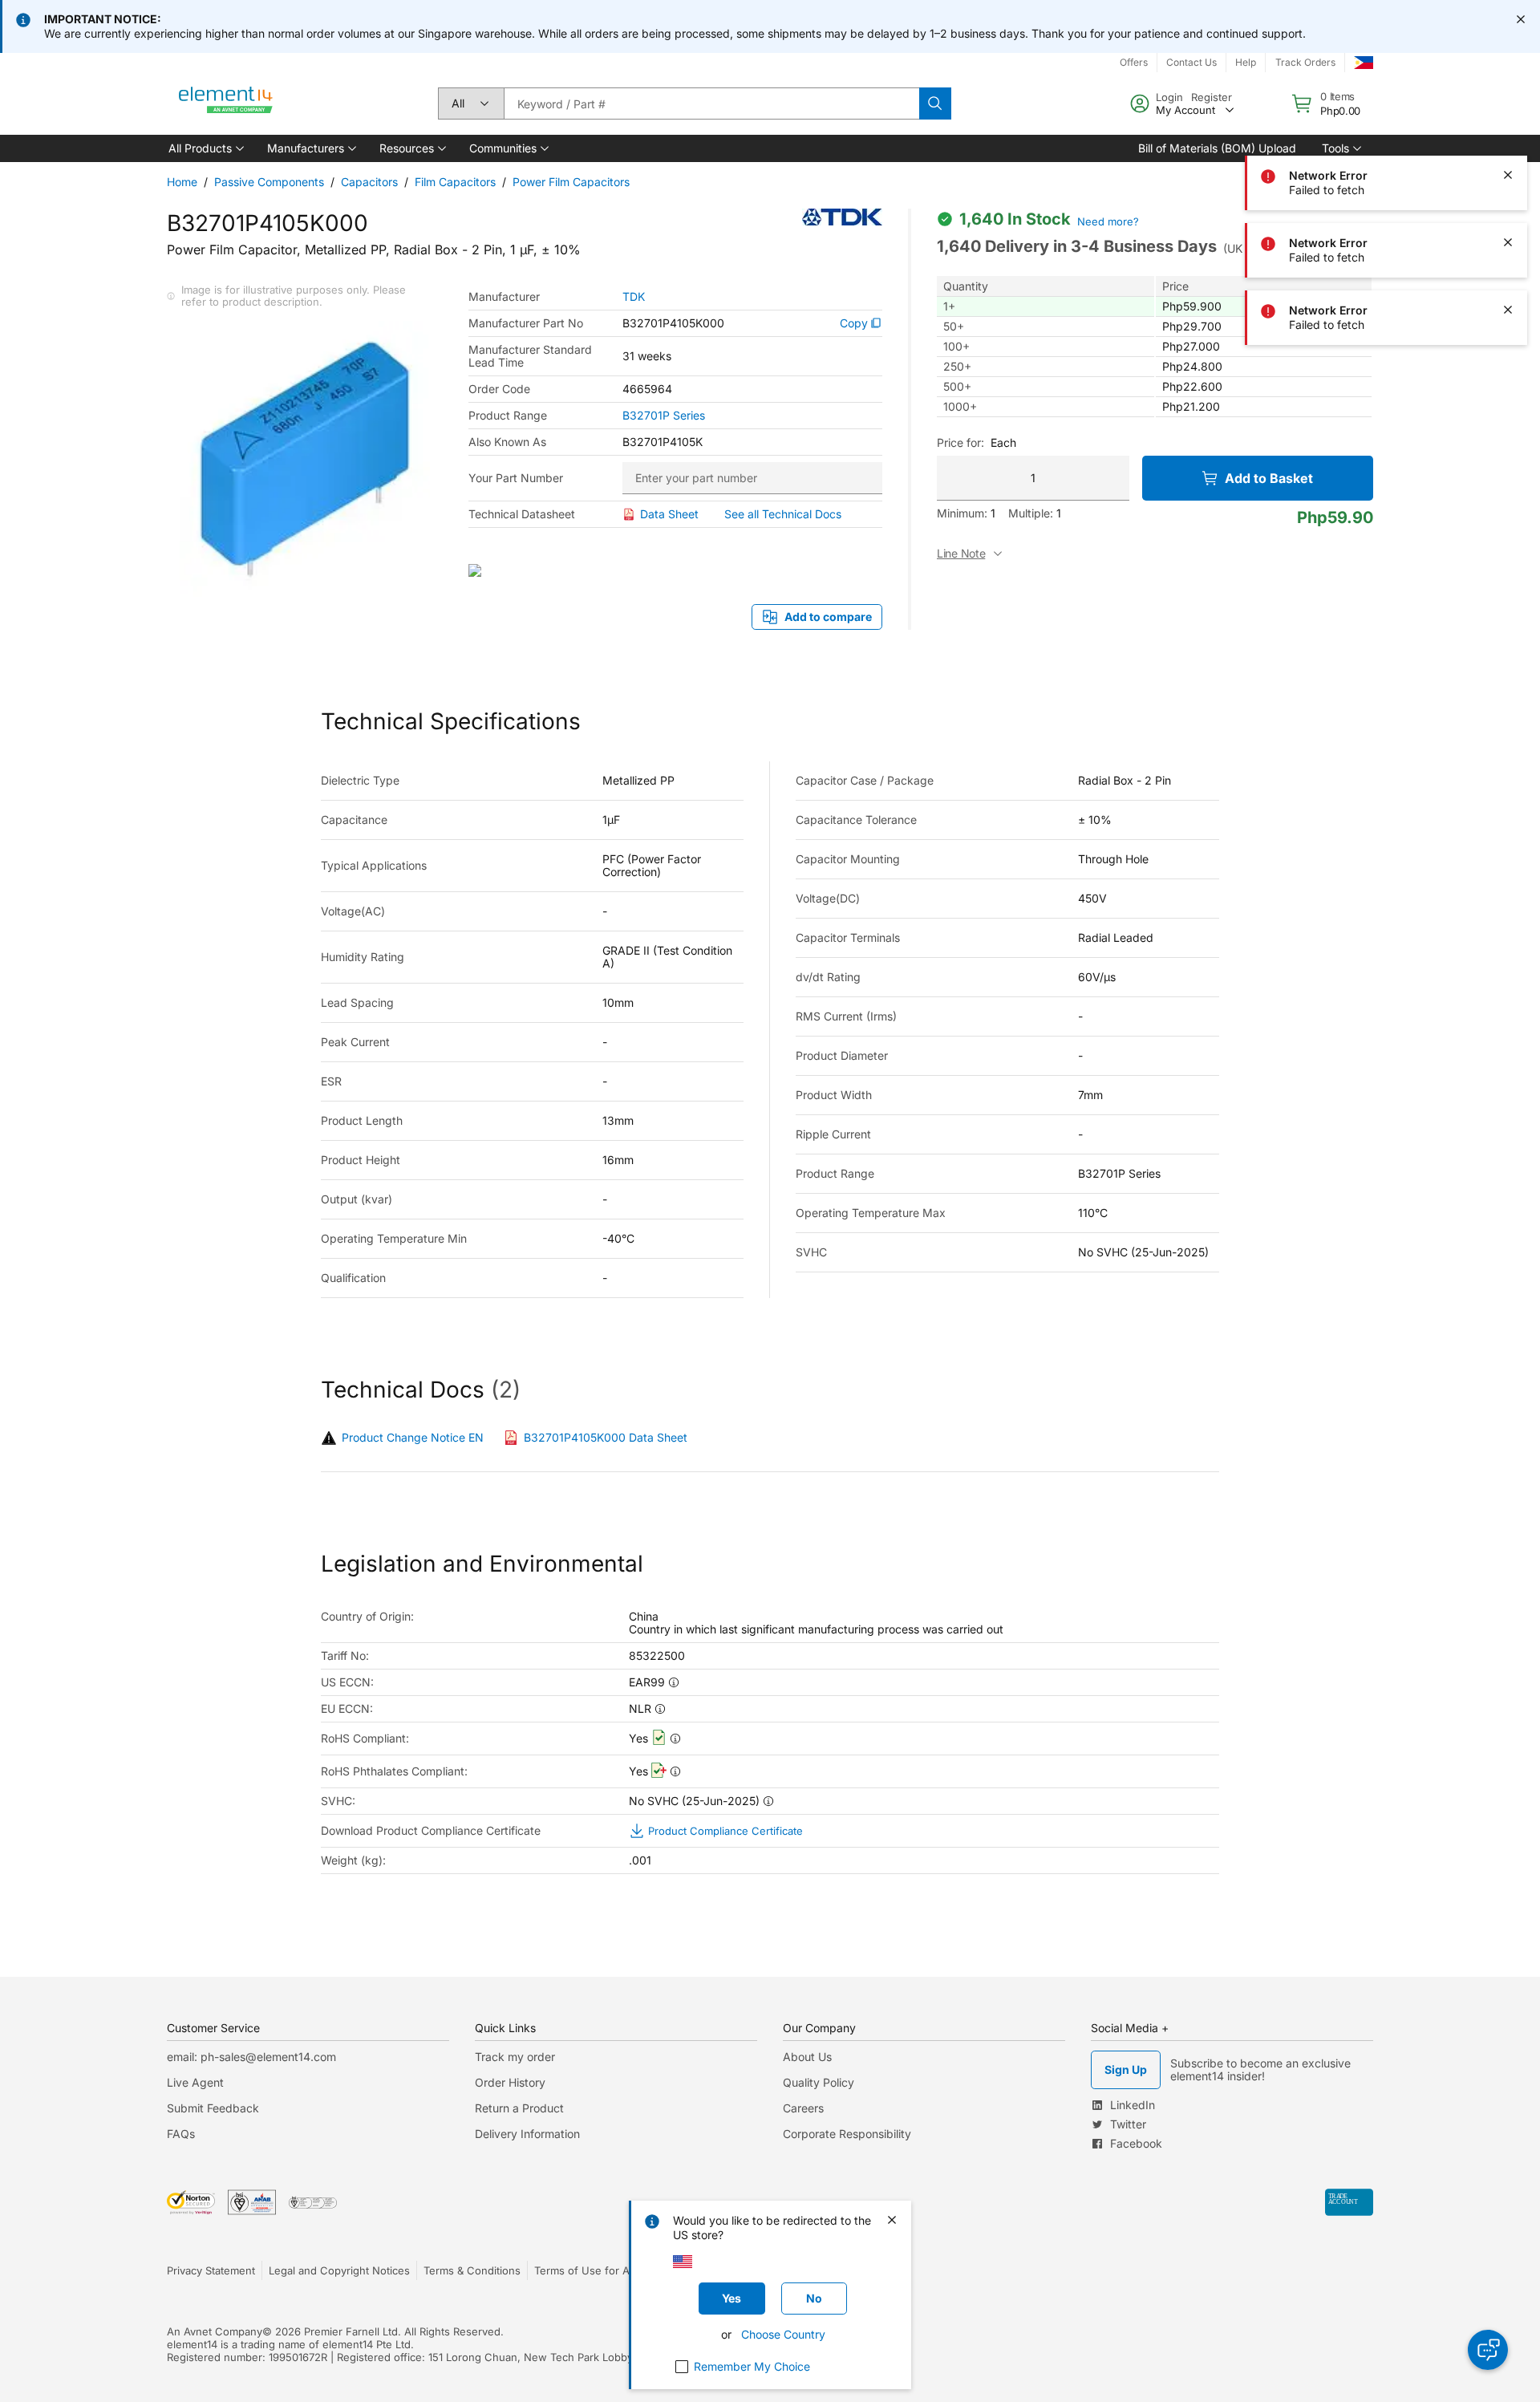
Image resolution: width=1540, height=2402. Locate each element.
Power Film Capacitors (571, 182)
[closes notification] (1521, 19)
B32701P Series (664, 416)
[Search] (935, 103)
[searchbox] (711, 103)
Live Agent (195, 2082)
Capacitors (369, 182)
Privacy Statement (211, 2270)
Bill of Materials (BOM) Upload (1217, 148)
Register (1212, 97)
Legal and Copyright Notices (339, 2270)
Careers (803, 2108)
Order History (510, 2082)
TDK (634, 297)
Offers (1134, 62)
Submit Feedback (213, 2108)
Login (1169, 97)
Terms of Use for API (586, 2270)
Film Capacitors (455, 182)
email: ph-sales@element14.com (251, 2057)
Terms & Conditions (472, 2270)
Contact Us (1191, 62)
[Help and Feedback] (1488, 2350)
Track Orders (1305, 62)
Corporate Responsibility (847, 2134)
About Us (807, 2057)
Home (182, 182)
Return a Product (519, 2108)
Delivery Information (527, 2134)
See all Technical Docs (783, 514)
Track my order (515, 2057)
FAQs (181, 2134)
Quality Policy (819, 2082)
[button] (205, 148)
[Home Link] (226, 103)
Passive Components (269, 182)
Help (1246, 62)
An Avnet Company (215, 2331)
